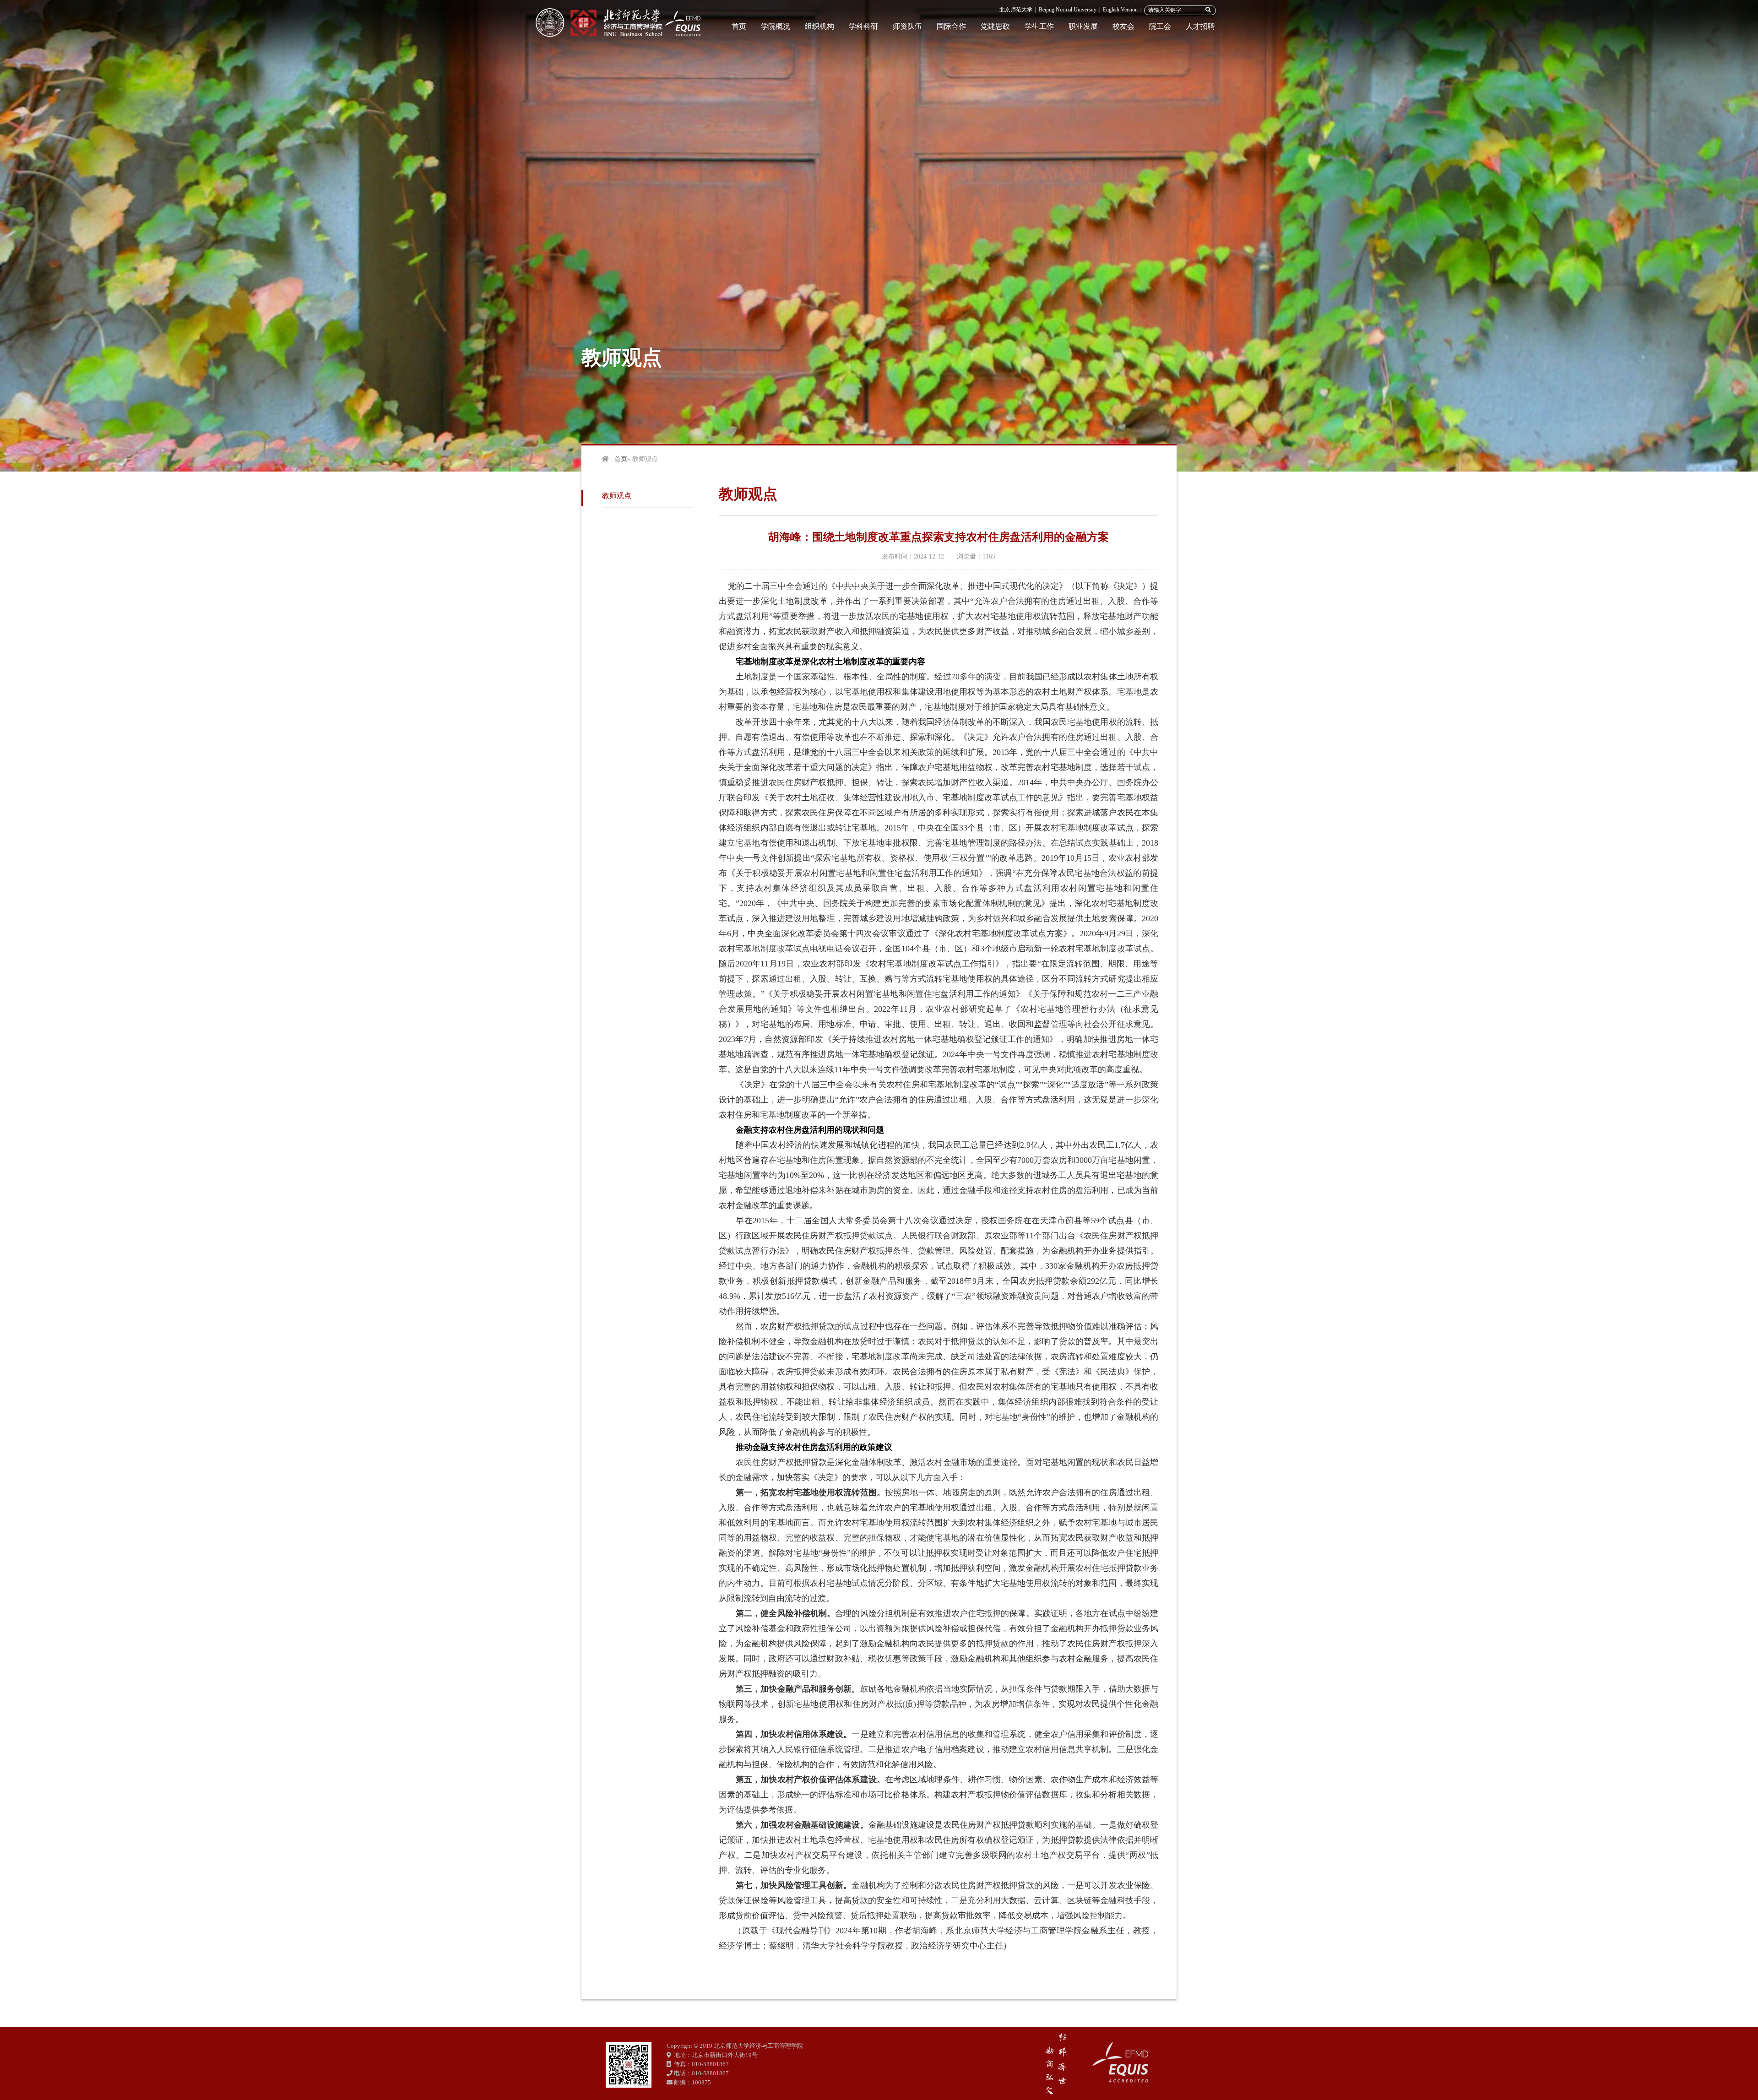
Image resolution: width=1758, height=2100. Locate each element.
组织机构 (819, 26)
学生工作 (1039, 26)
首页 (739, 26)
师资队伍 (907, 26)
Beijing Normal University (1068, 10)
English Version (1120, 10)
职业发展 (1083, 26)
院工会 (1160, 26)
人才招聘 (1200, 26)
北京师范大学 (1016, 10)
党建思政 (995, 26)
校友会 (1123, 26)
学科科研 (863, 26)
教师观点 (617, 496)
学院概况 (776, 26)
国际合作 (951, 26)
